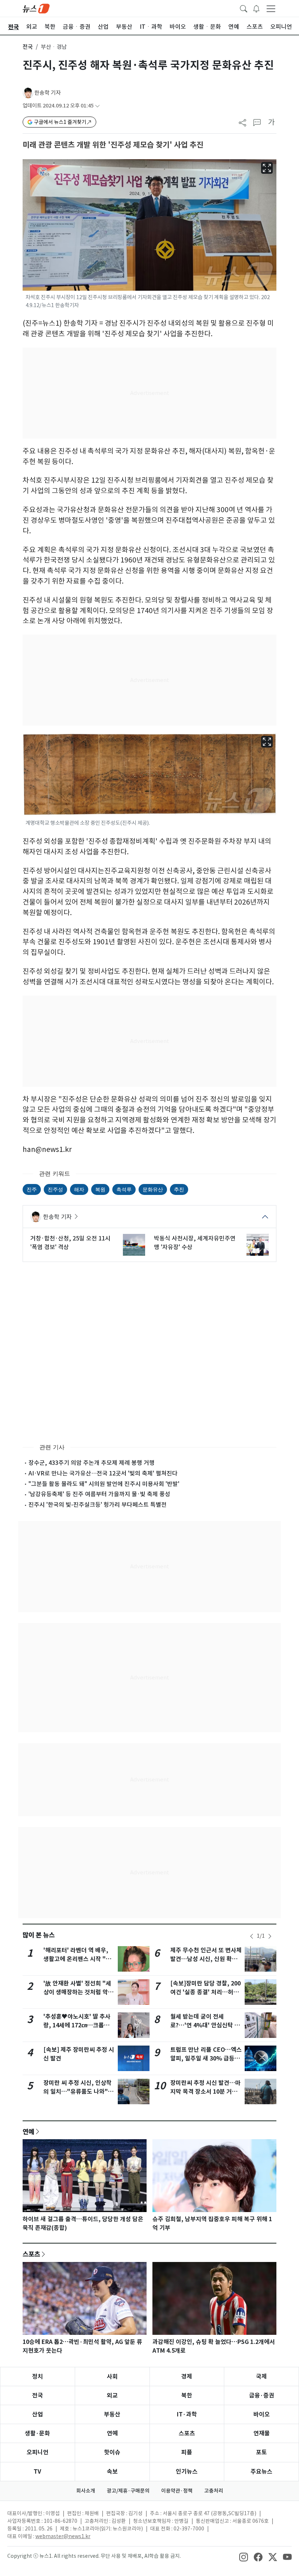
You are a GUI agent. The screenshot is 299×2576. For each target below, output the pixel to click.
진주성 (55, 1189)
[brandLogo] (36, 8)
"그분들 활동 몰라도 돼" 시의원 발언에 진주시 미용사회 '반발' (104, 1484)
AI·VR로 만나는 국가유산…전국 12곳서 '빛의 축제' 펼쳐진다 (103, 1473)
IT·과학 (187, 2414)
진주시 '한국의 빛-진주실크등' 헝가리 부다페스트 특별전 (98, 1505)
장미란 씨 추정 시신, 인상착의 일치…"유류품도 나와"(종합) (77, 2092)
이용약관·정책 (177, 2491)
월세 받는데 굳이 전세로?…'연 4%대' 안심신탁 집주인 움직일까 (205, 2025)
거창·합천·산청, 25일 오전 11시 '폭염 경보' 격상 (70, 1243)
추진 (179, 1189)
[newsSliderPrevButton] (252, 1936)
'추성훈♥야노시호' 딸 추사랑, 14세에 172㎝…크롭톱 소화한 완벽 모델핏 (77, 2025)
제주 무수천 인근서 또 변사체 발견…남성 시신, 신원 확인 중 (206, 1959)
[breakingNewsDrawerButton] (256, 8)
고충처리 (214, 2491)
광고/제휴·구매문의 (128, 2491)
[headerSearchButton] (244, 8)
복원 (100, 1189)
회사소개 (86, 2491)
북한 (187, 2395)
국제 (261, 2377)
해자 (79, 1189)
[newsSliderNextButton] (270, 1936)
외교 (112, 2395)
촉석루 (124, 1189)
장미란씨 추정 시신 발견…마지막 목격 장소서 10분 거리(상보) (205, 2092)
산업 (38, 2414)
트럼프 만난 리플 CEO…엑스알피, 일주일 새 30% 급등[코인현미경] (206, 2059)
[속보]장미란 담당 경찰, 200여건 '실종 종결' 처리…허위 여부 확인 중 (205, 1992)
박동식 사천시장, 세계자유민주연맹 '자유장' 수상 (195, 1243)
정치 (38, 2377)
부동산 (112, 2414)
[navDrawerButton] (271, 8)
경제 (187, 2377)
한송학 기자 (48, 93)
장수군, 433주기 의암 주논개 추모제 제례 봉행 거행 (92, 1463)
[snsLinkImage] (244, 2557)
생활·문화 (37, 2433)
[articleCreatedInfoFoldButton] (97, 106)
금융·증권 (262, 2395)
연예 (28, 2132)
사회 (112, 2377)
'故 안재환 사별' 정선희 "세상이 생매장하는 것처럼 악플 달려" (78, 1992)
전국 (28, 47)
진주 (32, 1189)
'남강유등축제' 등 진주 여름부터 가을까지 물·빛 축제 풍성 (99, 1494)
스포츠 (31, 2254)
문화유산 (153, 1189)
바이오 (262, 2414)
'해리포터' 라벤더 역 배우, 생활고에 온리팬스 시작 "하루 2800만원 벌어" (77, 1959)
